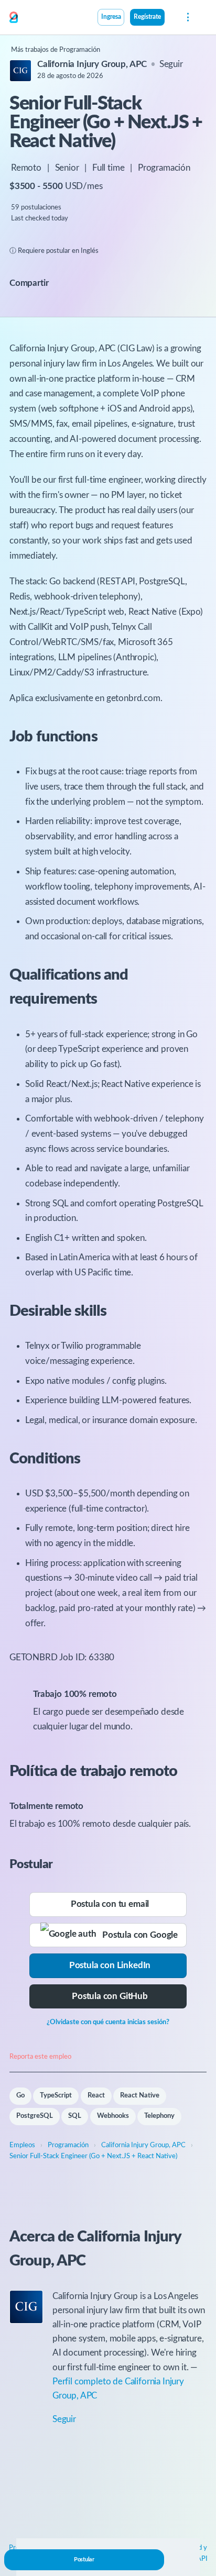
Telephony (159, 2116)
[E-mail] (80, 283)
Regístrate (147, 17)
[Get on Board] (14, 18)
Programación (164, 168)
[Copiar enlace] (66, 284)
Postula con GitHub (110, 1996)
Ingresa (111, 17)
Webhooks (113, 2116)
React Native (140, 2096)
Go (20, 2096)
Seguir (171, 64)
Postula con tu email (110, 1904)
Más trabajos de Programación (56, 50)
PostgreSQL (35, 2116)
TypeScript (56, 2096)
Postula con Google (137, 1935)
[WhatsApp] (102, 283)
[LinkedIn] (91, 283)
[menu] (187, 17)
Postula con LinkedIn (110, 1965)
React (96, 2096)
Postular (84, 2560)
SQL (75, 2116)
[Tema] (170, 18)
